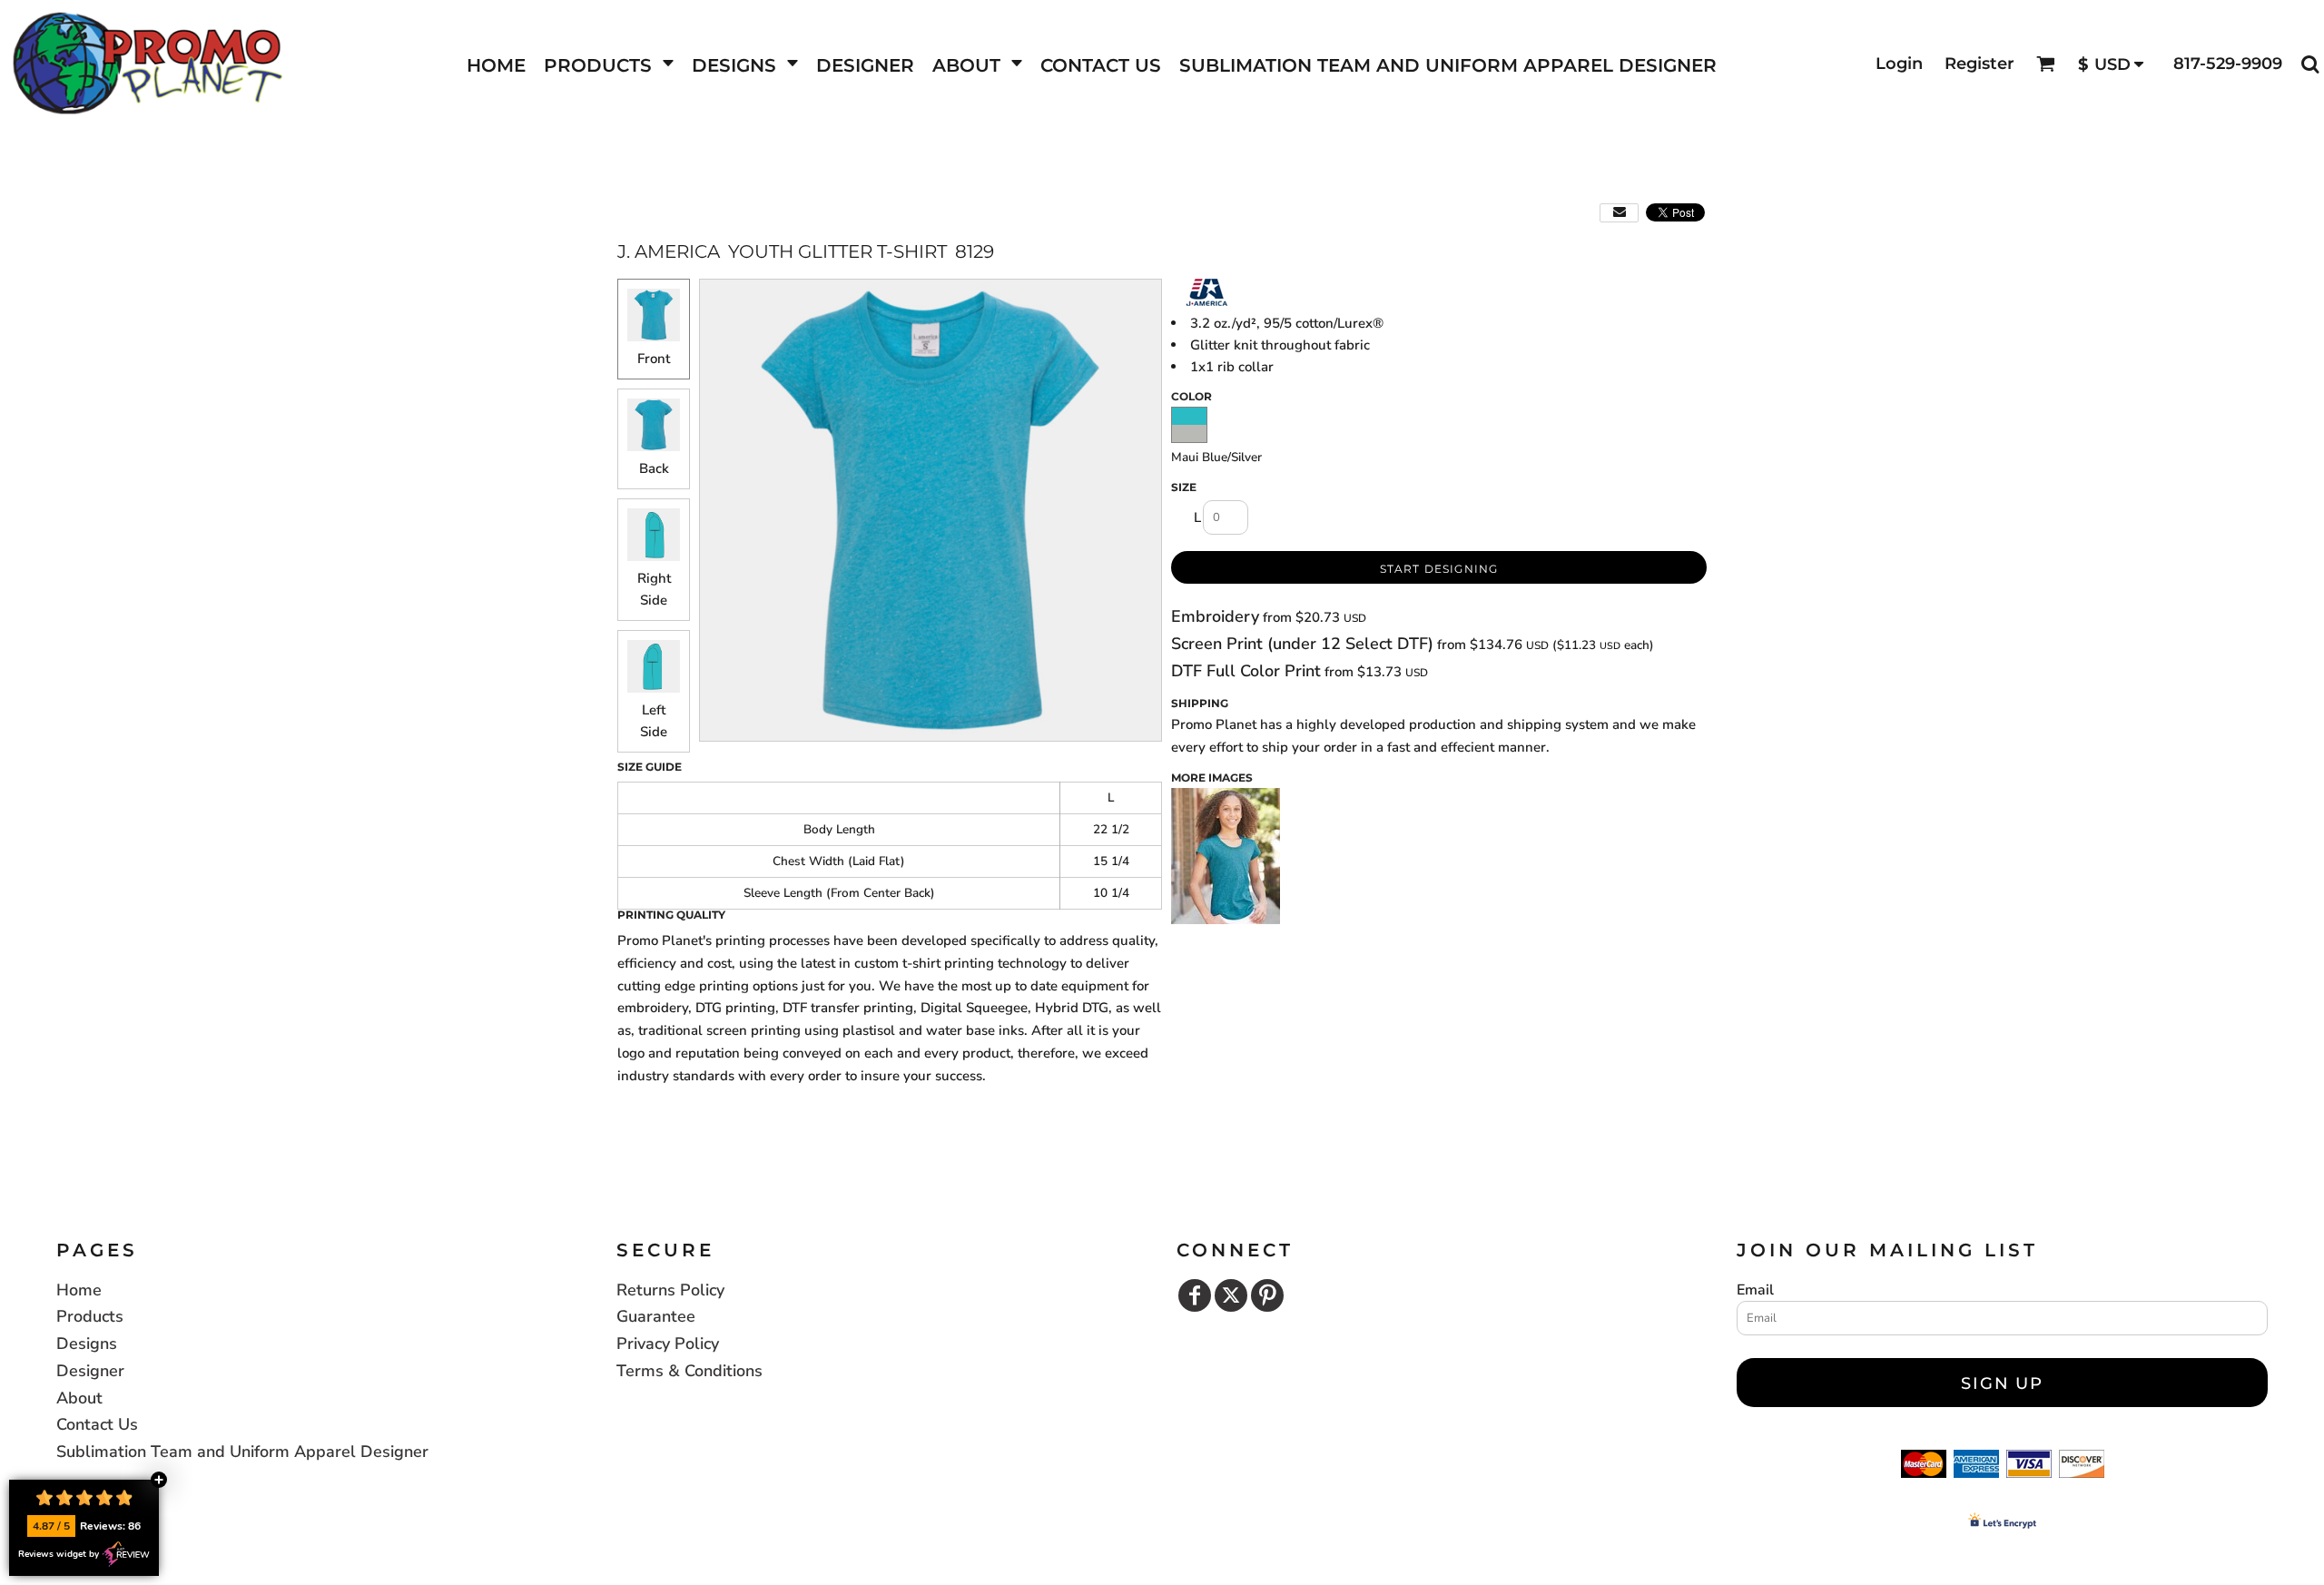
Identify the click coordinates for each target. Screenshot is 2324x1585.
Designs (87, 1344)
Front (654, 359)
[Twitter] (1231, 1295)
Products (90, 1316)
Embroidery (1215, 616)
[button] (609, 64)
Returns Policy (670, 1290)
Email (1755, 1290)
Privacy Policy (668, 1344)
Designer (90, 1371)
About (79, 1398)
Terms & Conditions (689, 1371)
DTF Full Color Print (1246, 671)
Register (1979, 64)
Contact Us (97, 1424)
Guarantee (656, 1316)
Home (79, 1290)
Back (654, 468)
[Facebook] (1195, 1295)
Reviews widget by (59, 1554)
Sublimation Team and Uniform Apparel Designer (242, 1452)
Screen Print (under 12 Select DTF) (1302, 644)
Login (1899, 64)
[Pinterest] (1267, 1295)
